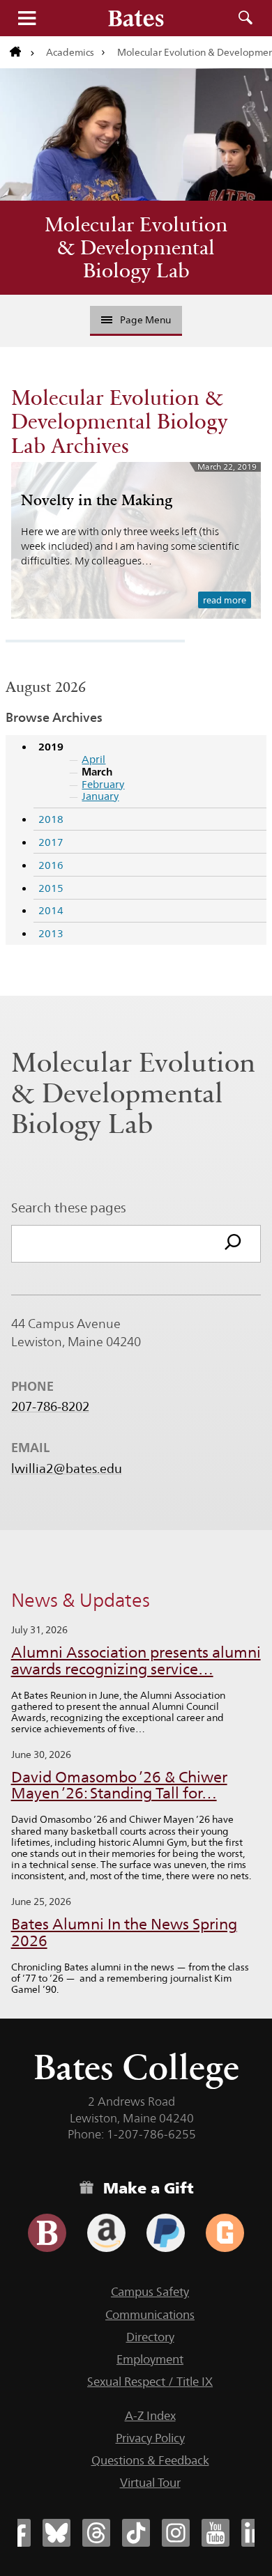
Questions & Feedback (150, 2460)
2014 (51, 910)
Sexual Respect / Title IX (150, 2382)
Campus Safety (150, 2292)
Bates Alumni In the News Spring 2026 (124, 1933)
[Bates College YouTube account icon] (216, 2533)
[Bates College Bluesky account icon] (56, 2533)
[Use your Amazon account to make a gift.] (106, 2233)
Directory (150, 2337)
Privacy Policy (150, 2438)
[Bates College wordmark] (136, 18)
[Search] (233, 1244)
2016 (51, 865)
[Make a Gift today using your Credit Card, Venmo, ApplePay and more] (47, 2233)
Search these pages (69, 1208)
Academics (70, 52)
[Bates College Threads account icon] (96, 2533)
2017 (51, 842)
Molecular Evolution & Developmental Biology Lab (136, 247)
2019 (51, 747)
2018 (51, 819)
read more (225, 600)
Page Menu (145, 320)
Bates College (136, 2067)
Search (245, 18)
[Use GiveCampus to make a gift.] (225, 2233)
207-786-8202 (50, 1407)
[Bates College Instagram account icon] (176, 2533)
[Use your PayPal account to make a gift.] (166, 2233)
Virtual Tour (150, 2483)
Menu (27, 18)
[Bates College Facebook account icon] (17, 2533)
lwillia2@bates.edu (67, 1469)
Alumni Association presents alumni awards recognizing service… (136, 1661)
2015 (51, 888)
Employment (150, 2359)
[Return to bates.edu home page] (22, 52)
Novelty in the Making (97, 500)
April (93, 759)
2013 (51, 933)
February (103, 784)
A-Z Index (150, 2416)
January (100, 796)
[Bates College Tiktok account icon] (136, 2533)
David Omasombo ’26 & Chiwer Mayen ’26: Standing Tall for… (119, 1786)
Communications (150, 2315)
